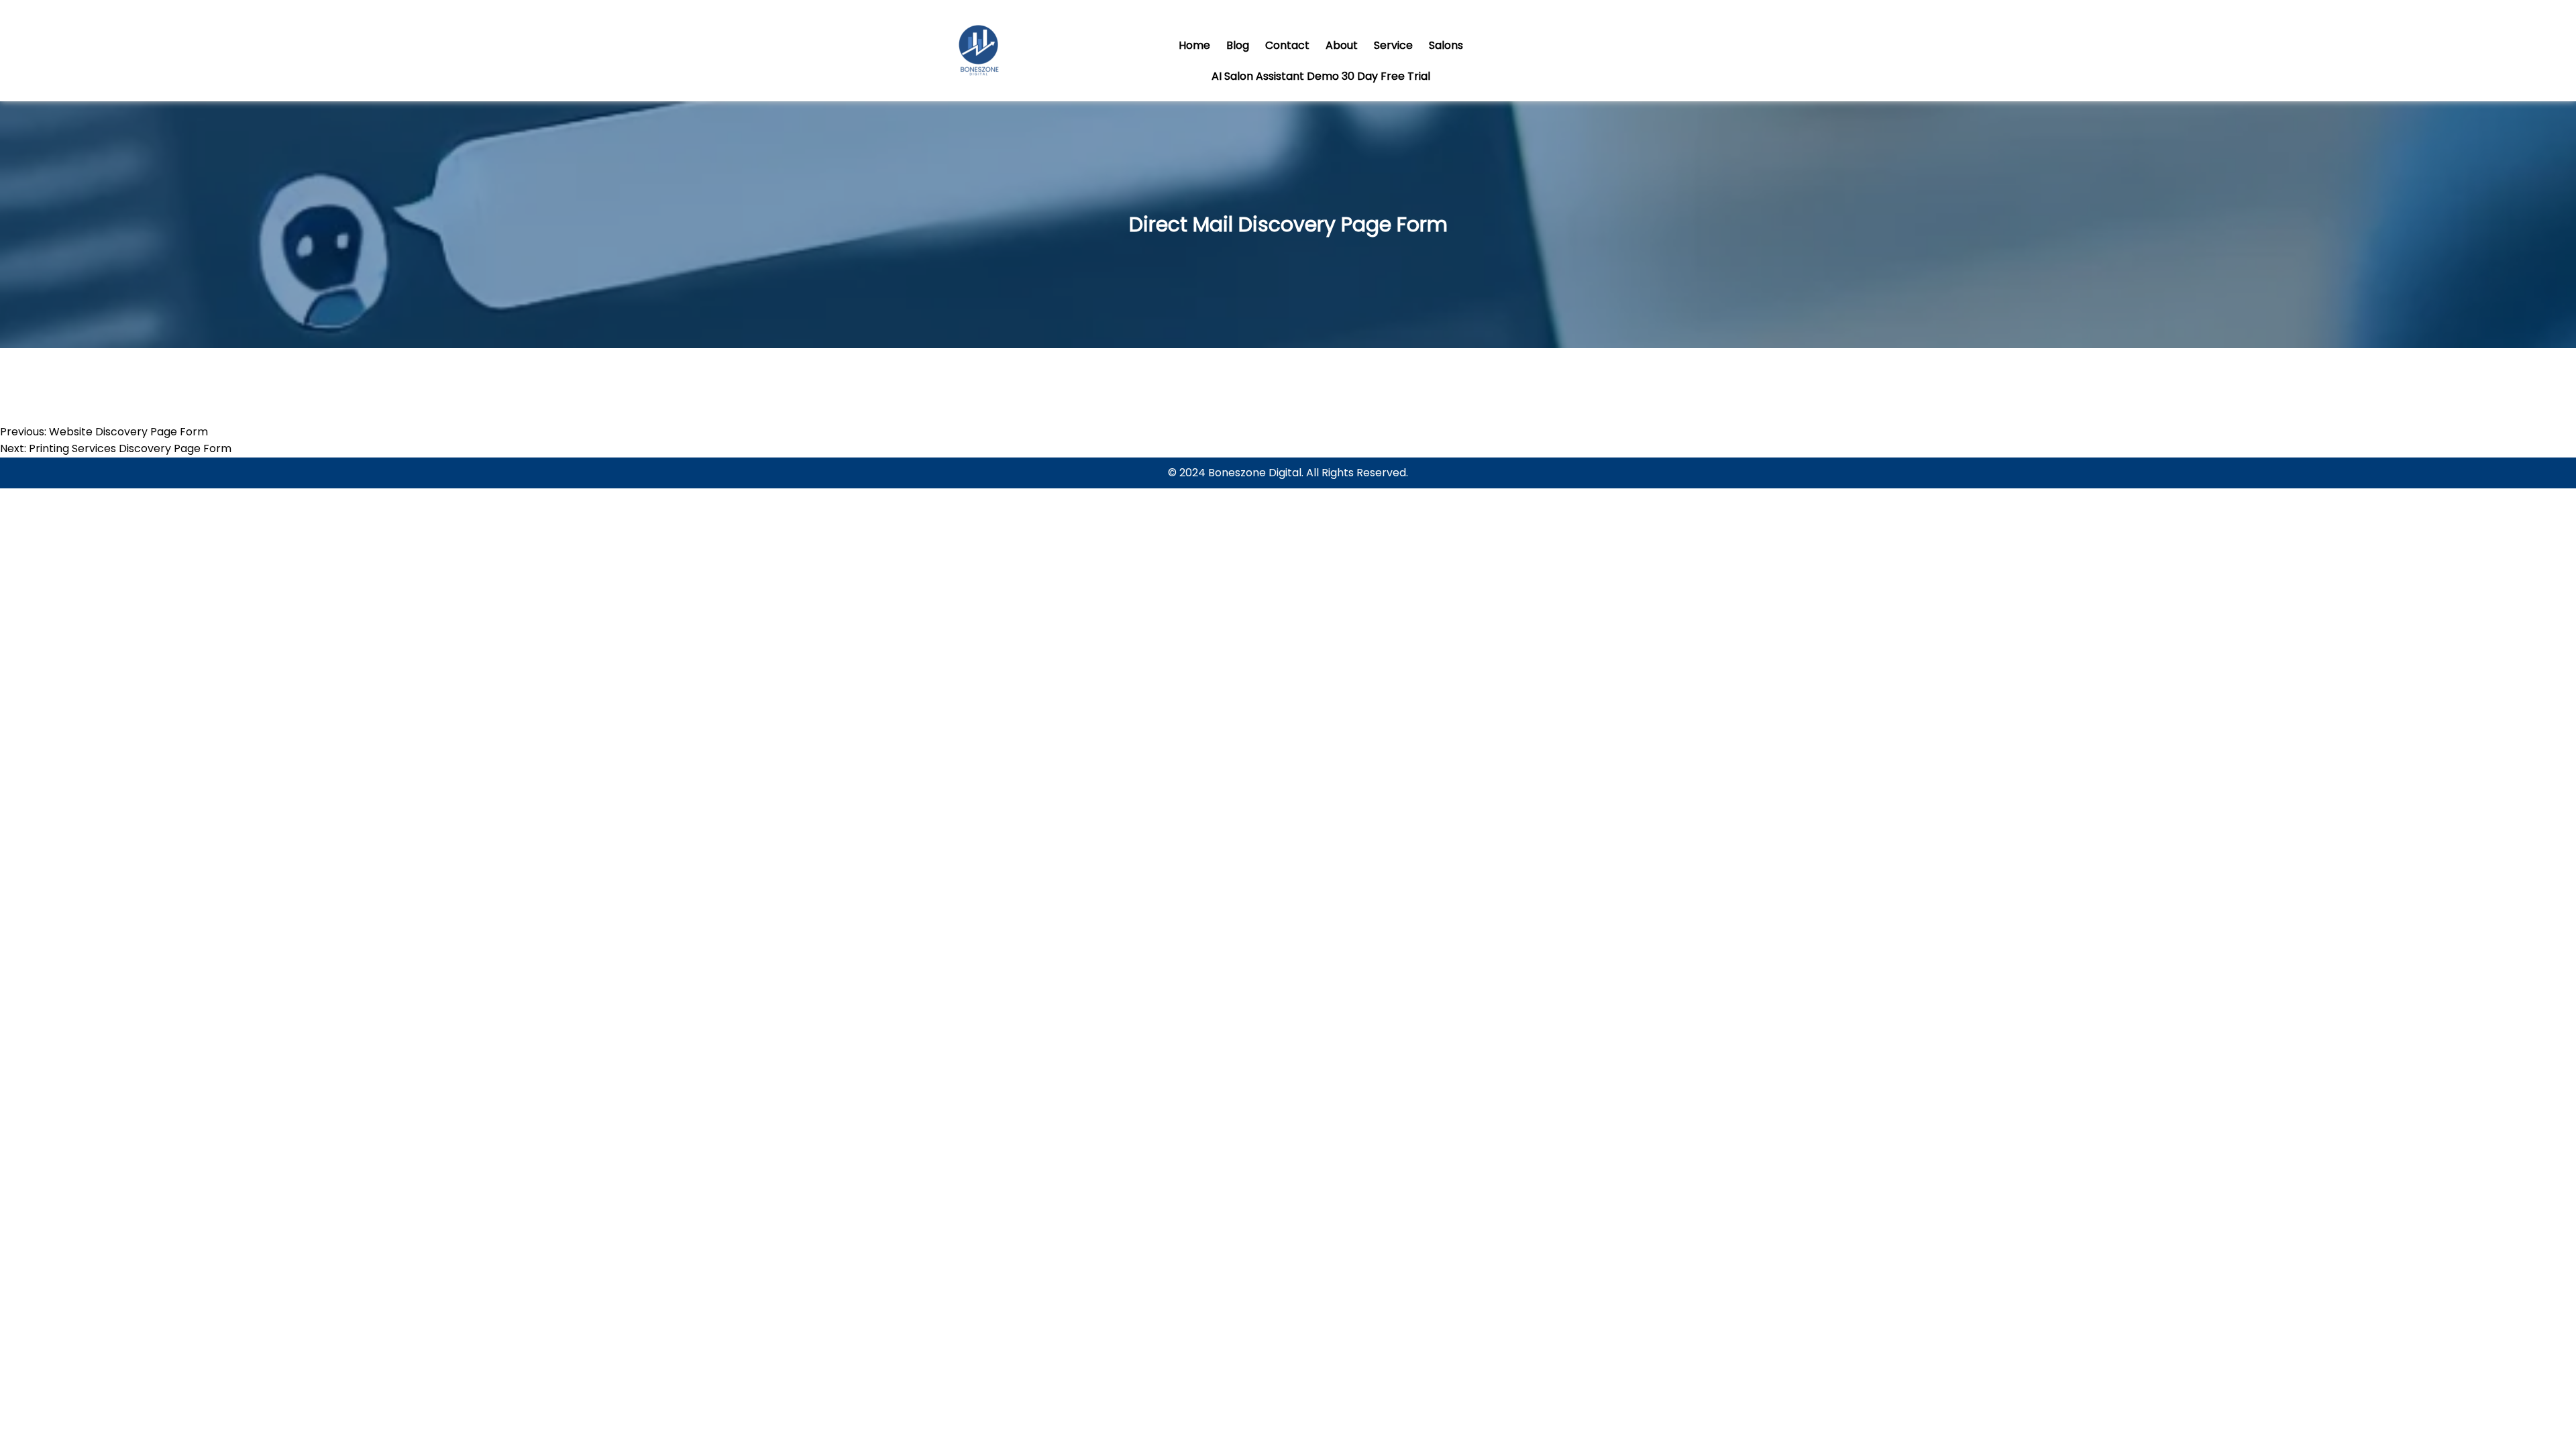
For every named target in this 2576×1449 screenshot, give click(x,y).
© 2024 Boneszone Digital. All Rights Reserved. (1288, 473)
